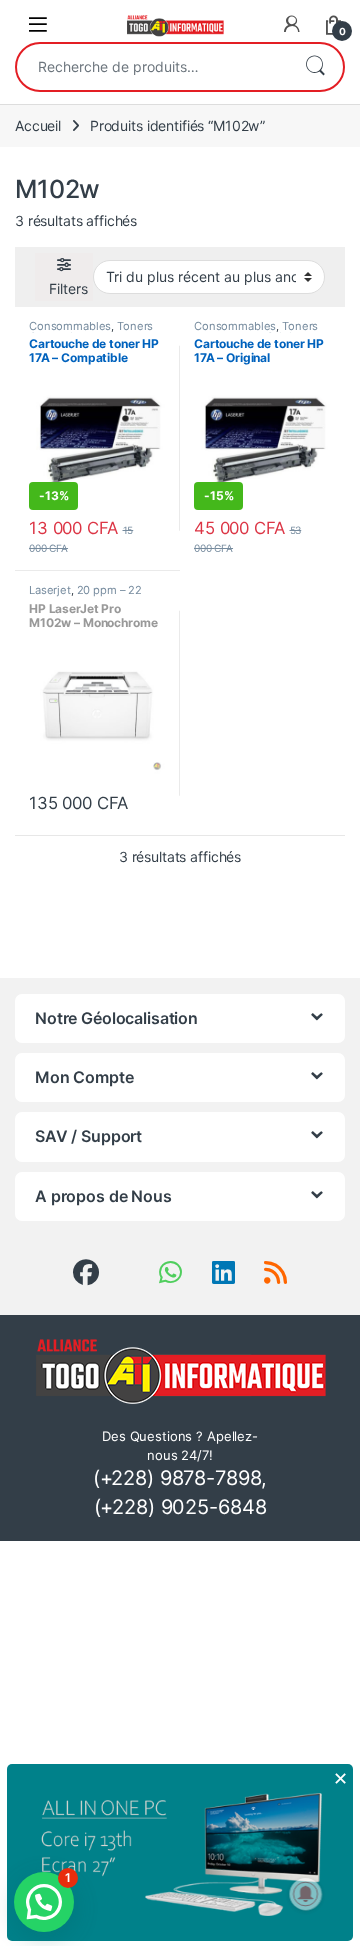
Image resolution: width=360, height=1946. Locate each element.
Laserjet (50, 590)
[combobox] (152, 67)
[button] (44, 1902)
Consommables (70, 326)
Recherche (315, 67)
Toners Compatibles (91, 332)
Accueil (38, 125)
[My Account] (292, 24)
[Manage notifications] (306, 1894)
